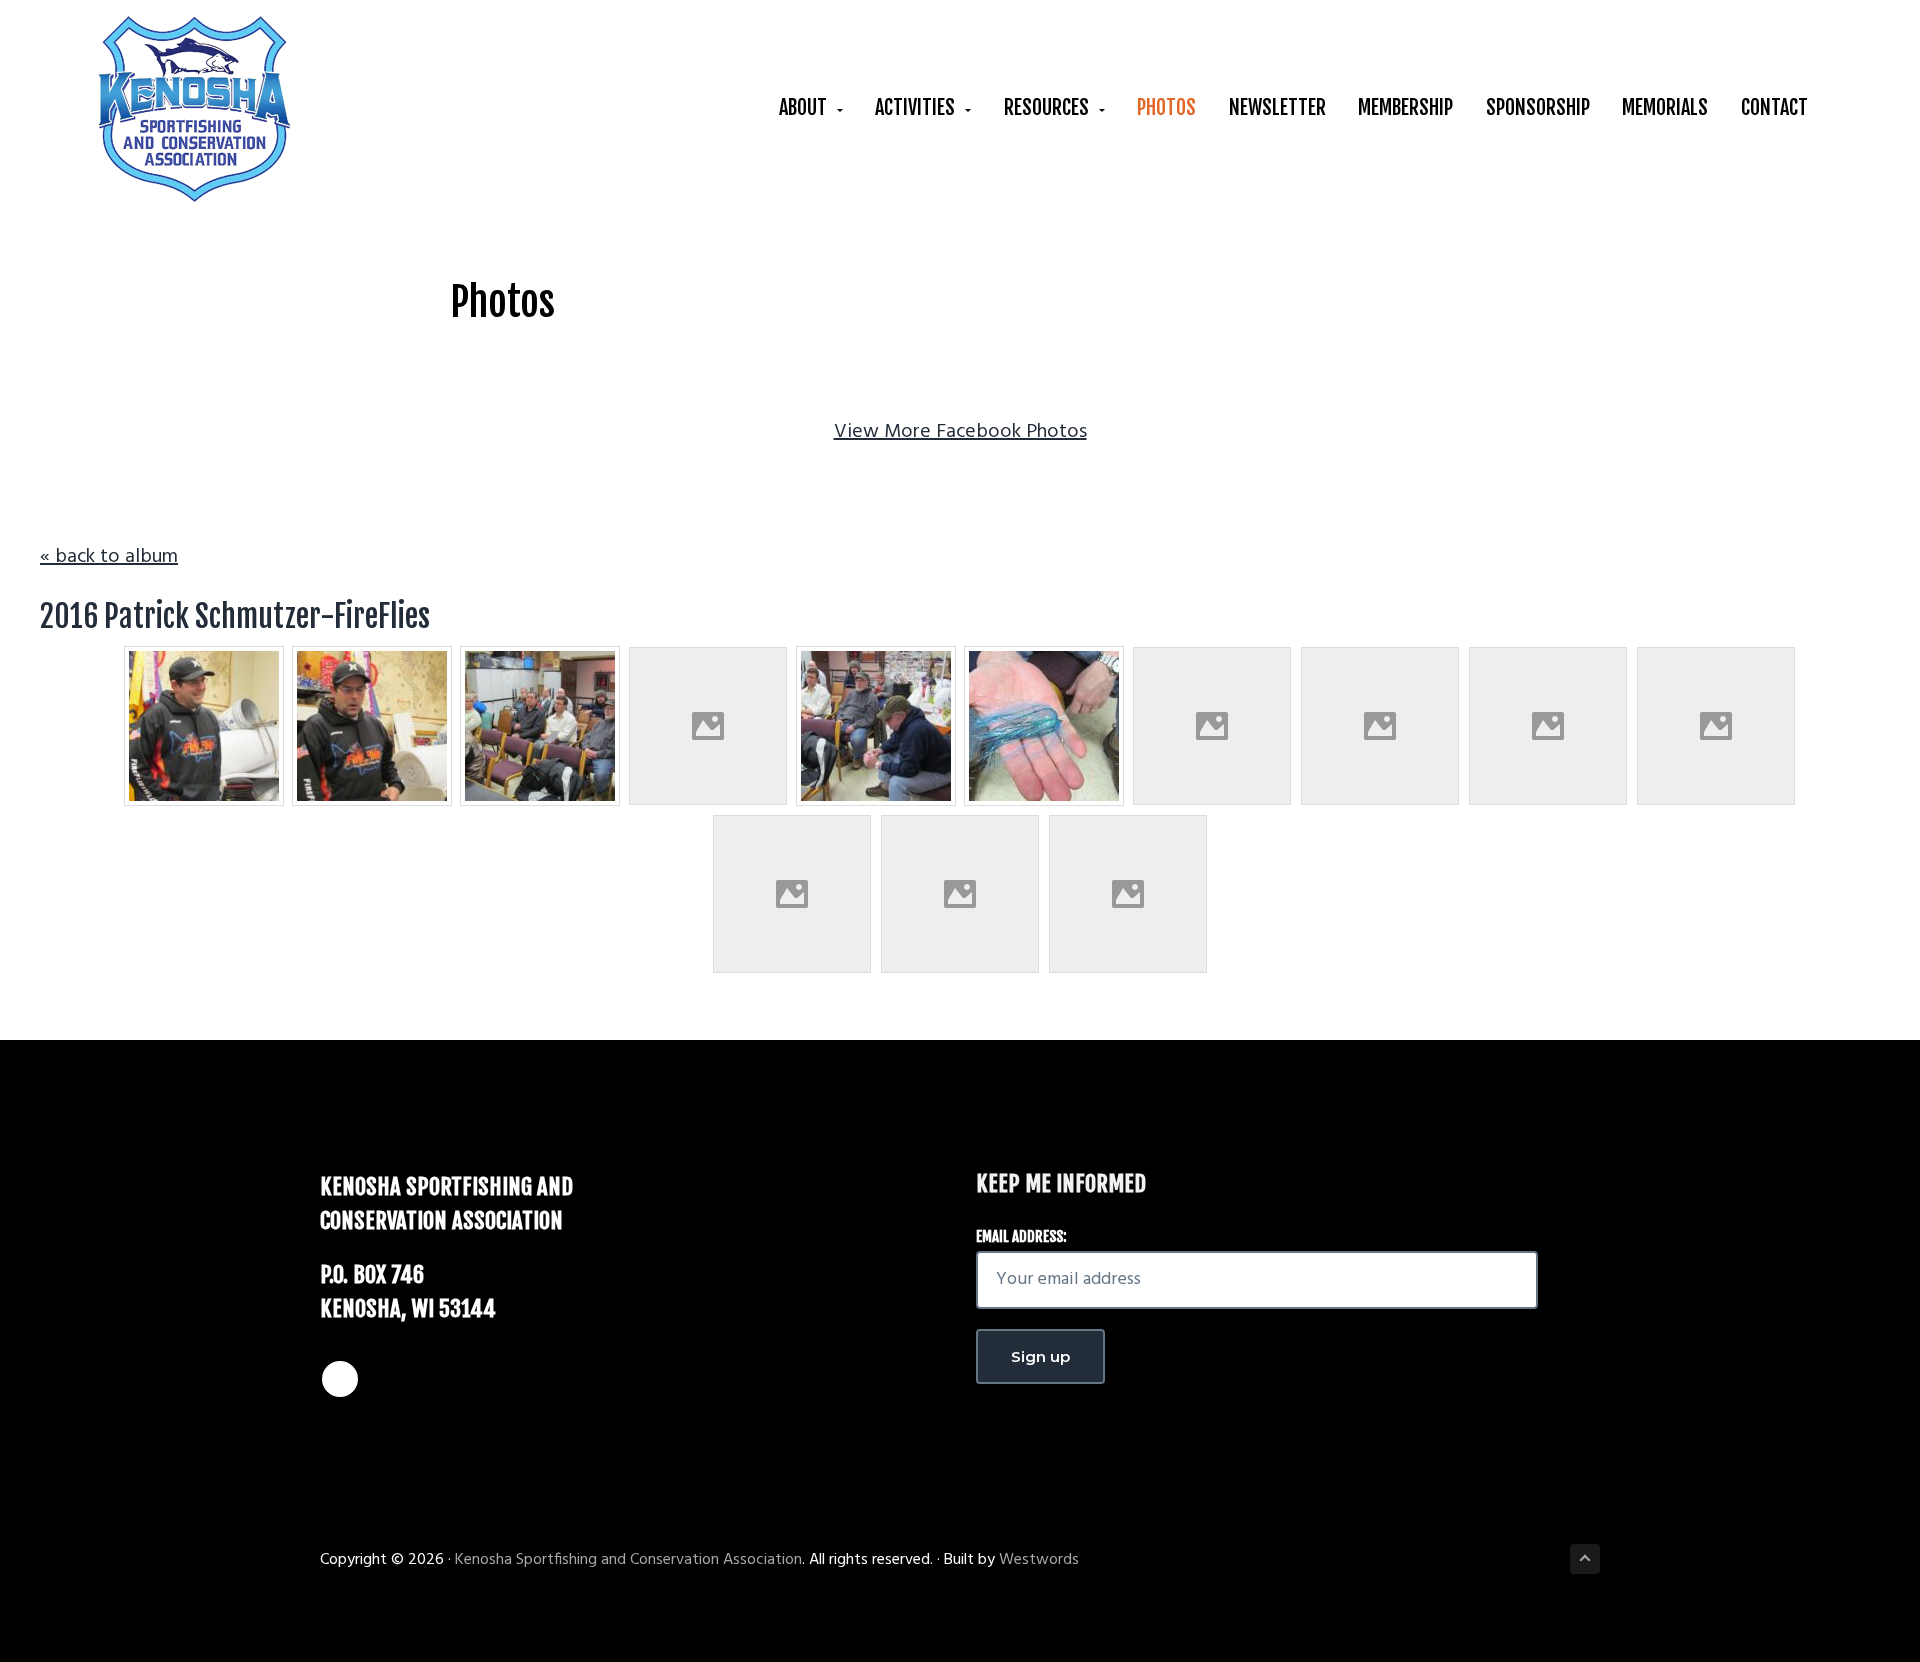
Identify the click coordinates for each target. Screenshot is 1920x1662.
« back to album (109, 557)
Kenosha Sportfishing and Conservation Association (628, 1560)
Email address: (1021, 1236)
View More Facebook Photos (960, 432)
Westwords (1039, 1560)
